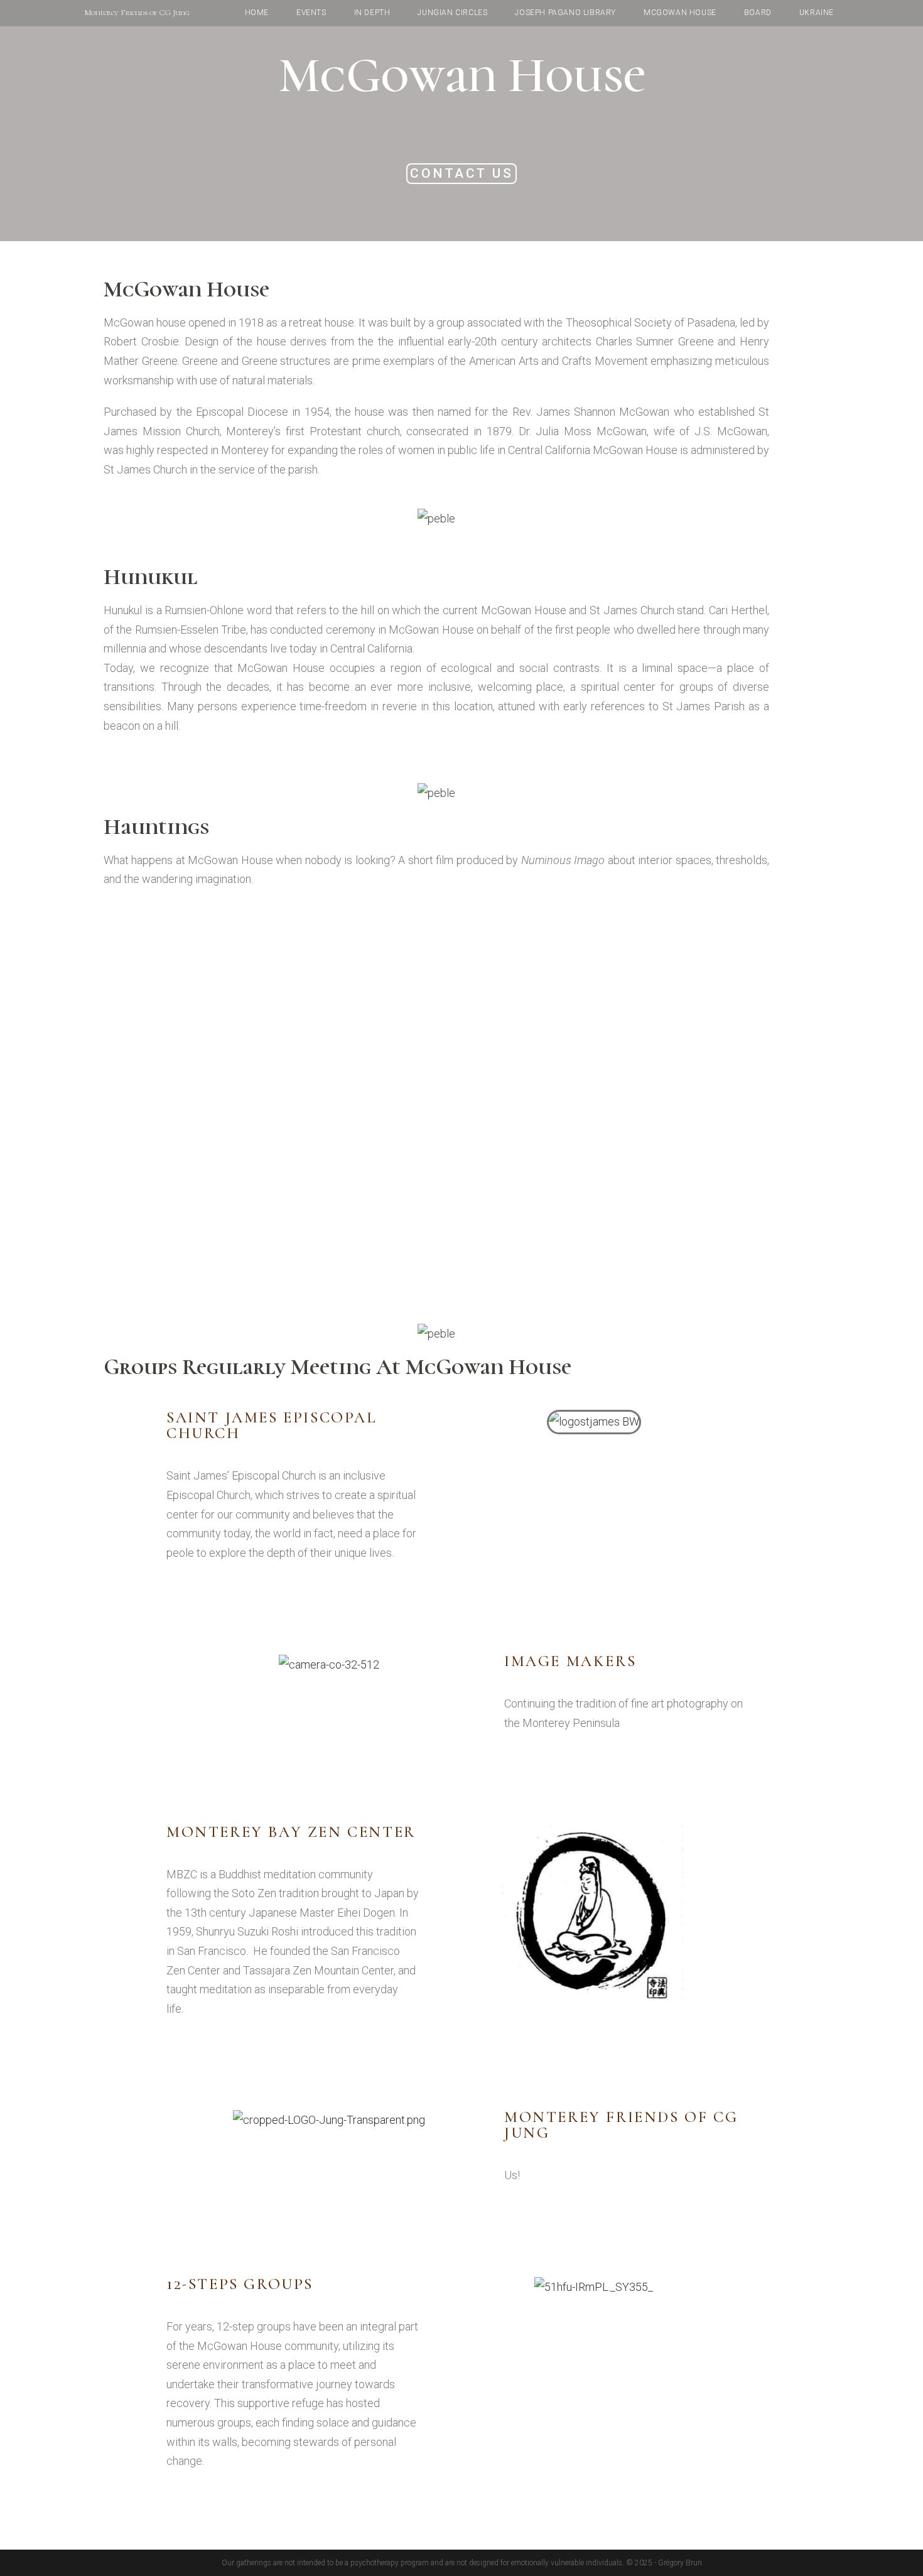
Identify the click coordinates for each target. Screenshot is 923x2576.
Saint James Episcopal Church (272, 1425)
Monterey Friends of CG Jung (137, 13)
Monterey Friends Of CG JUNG (621, 2125)
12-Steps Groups (240, 2284)
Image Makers (570, 1661)
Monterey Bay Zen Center (291, 1832)
